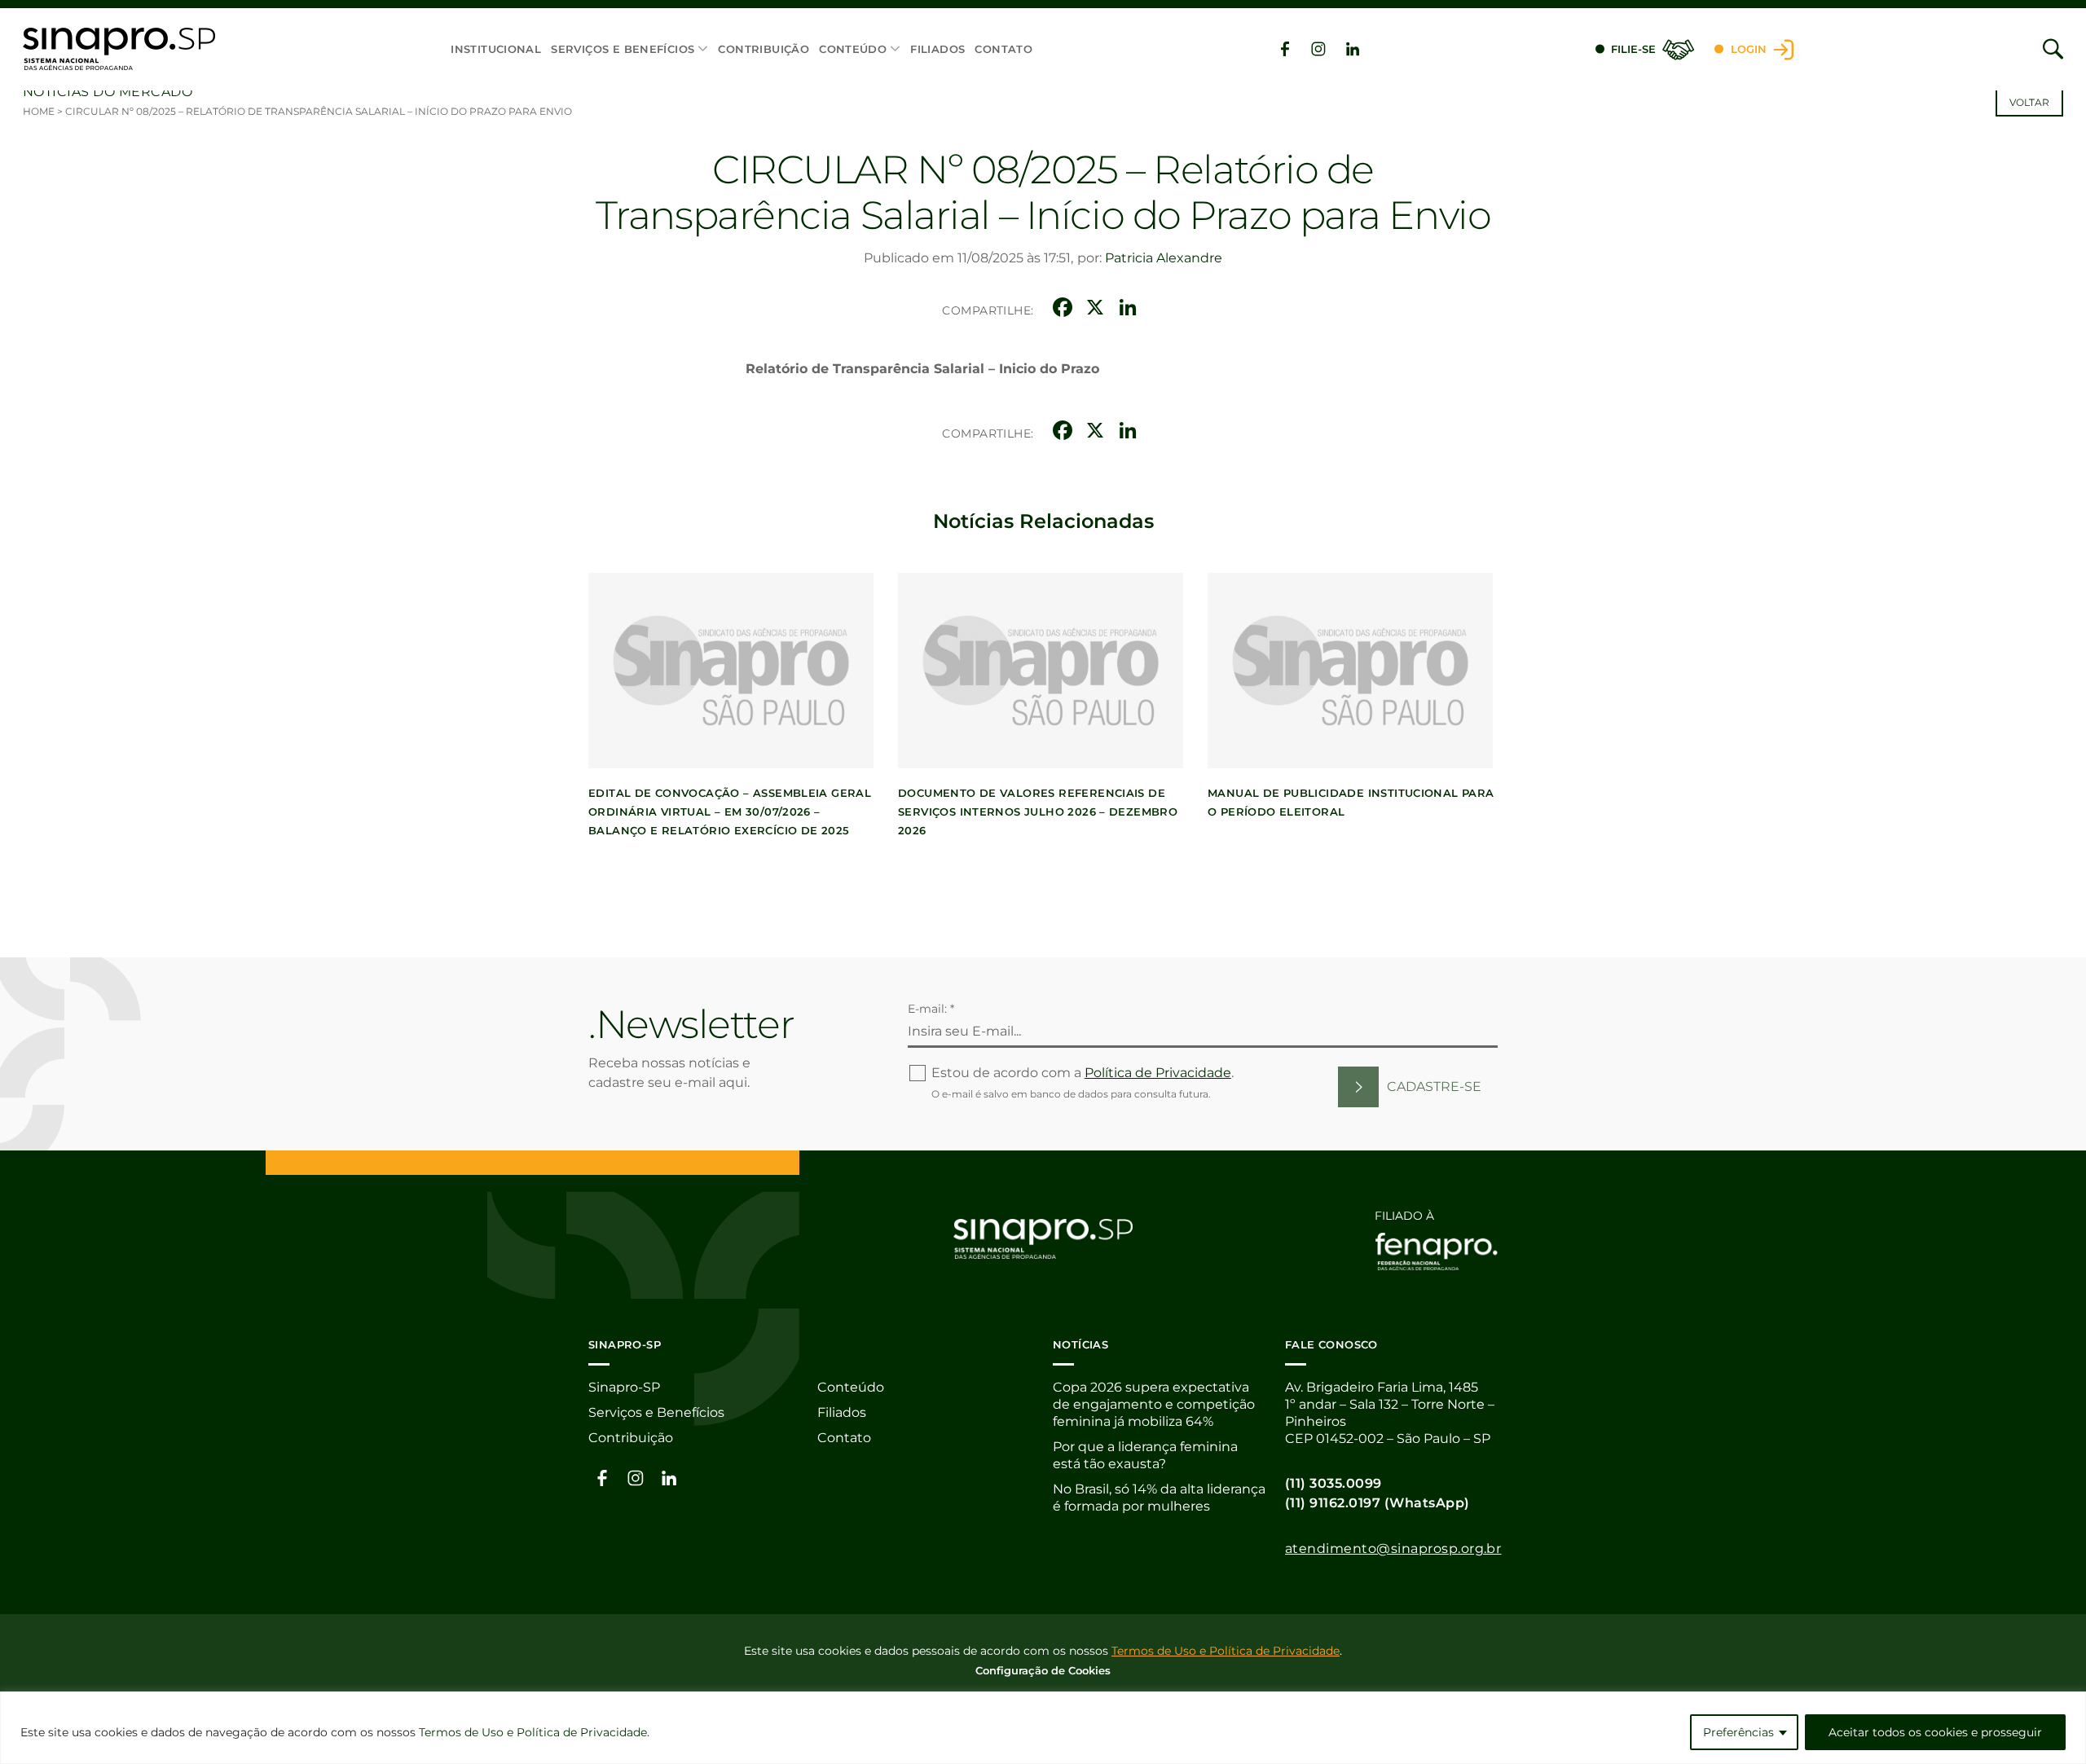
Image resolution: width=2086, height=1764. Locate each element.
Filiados (937, 49)
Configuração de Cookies (1043, 1670)
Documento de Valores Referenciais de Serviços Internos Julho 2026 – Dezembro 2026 (1038, 812)
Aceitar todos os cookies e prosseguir (1935, 1732)
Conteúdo (853, 49)
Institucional (496, 49)
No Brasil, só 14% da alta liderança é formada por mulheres (1159, 1498)
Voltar (2029, 102)
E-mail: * (931, 1009)
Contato (1003, 49)
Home (39, 111)
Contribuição (764, 49)
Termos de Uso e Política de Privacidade (533, 1732)
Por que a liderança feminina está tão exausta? (1145, 1455)
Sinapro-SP (624, 1387)
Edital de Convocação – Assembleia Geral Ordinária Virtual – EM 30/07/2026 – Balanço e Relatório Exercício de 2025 (730, 812)
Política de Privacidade (1158, 1073)
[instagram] (1318, 49)
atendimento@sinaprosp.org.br (1393, 1548)
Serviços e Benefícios (623, 49)
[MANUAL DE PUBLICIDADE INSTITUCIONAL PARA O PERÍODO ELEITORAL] (1350, 671)
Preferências (1738, 1732)
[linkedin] (1353, 49)
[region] (1043, 1728)
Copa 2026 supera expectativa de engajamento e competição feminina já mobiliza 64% (1154, 1404)
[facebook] (1285, 49)
